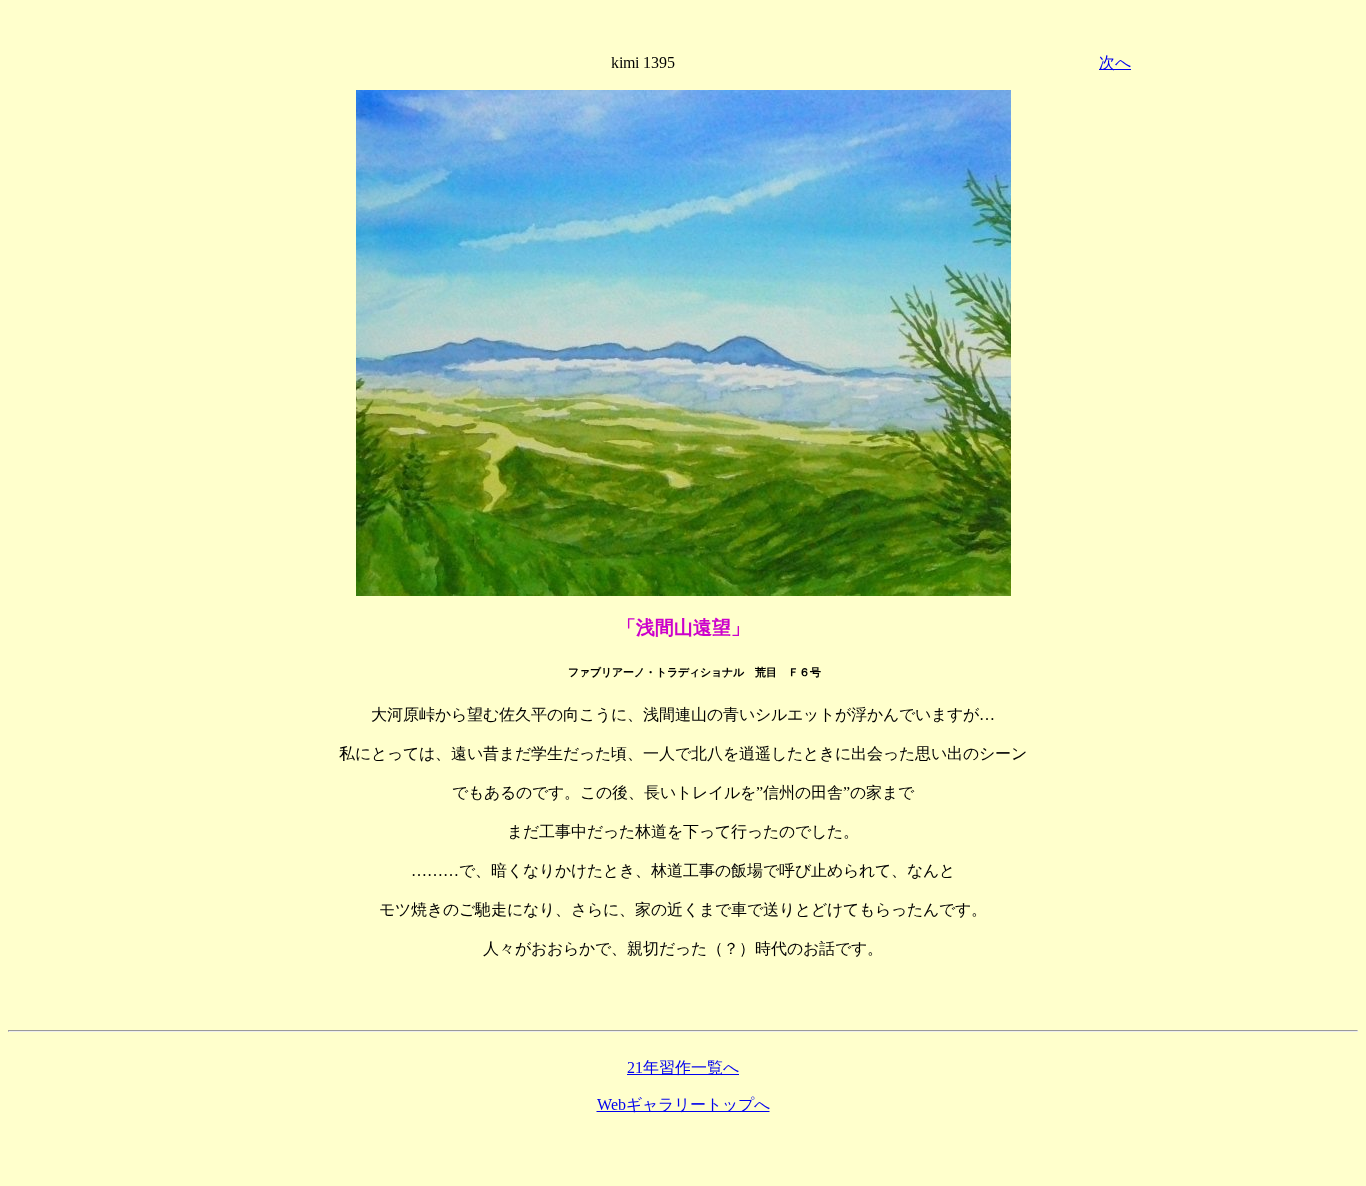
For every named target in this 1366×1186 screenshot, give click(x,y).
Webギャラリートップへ (683, 1104)
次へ (1115, 62)
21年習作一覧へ (683, 1067)
